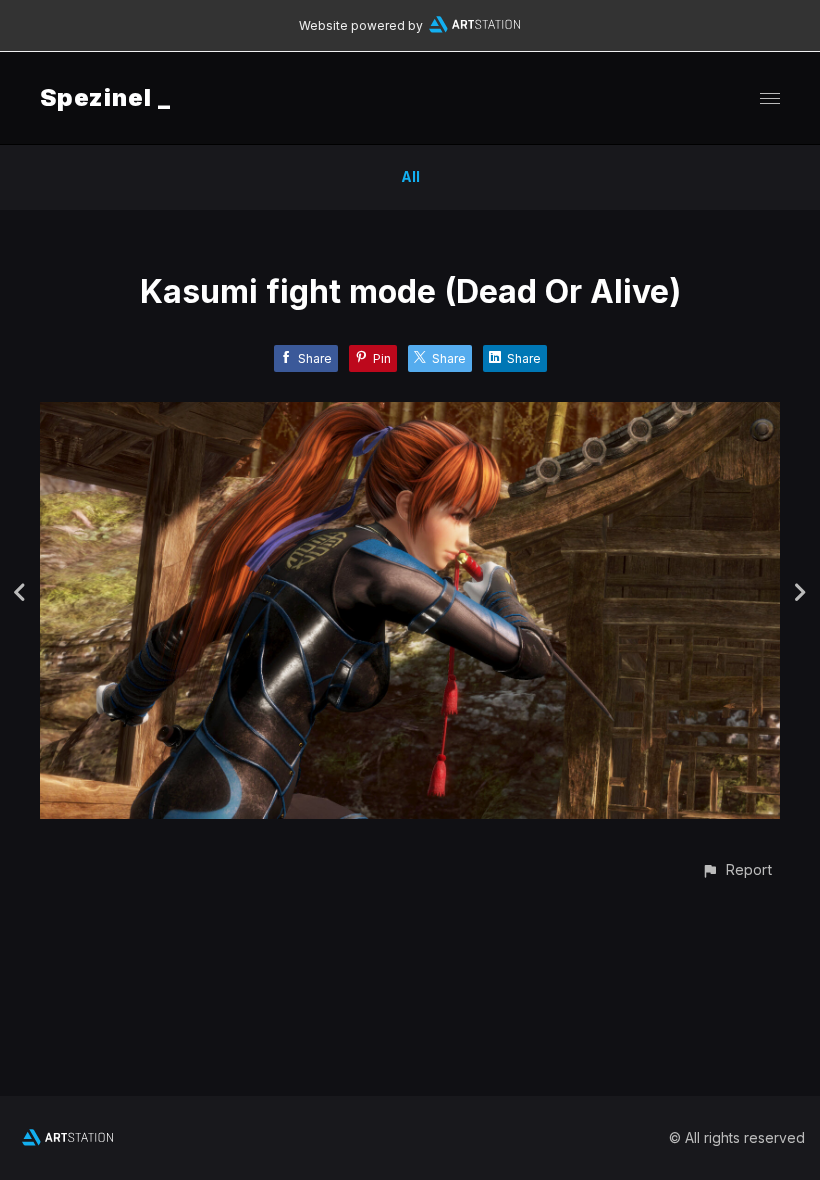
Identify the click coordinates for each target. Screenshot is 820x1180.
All (410, 176)
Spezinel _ (105, 97)
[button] (736, 869)
